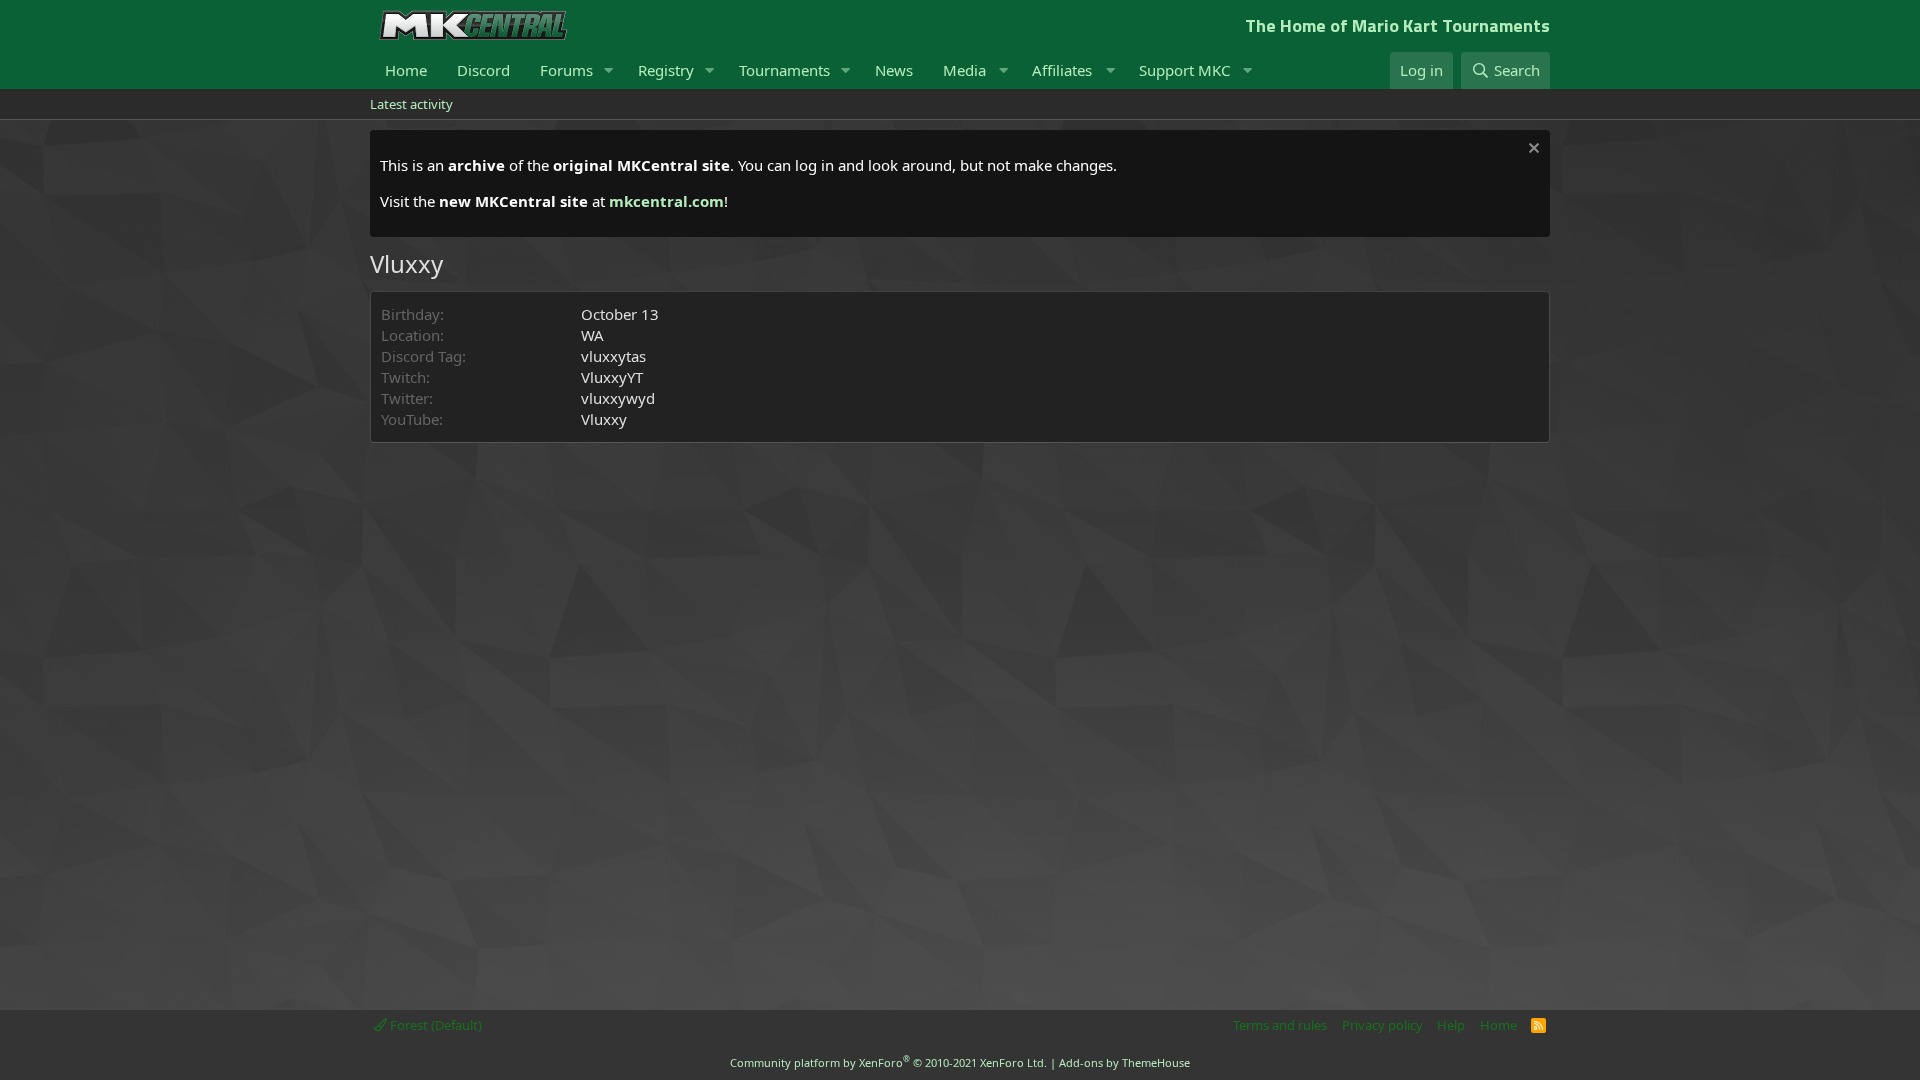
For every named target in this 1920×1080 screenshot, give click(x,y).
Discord (483, 70)
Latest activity (411, 104)
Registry (666, 70)
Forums (566, 70)
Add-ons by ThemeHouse (1124, 1062)
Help (1451, 1025)
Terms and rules (1280, 1025)
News (894, 70)
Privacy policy (1382, 1025)
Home (406, 70)
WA (592, 335)
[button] (609, 70)
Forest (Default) (434, 1025)
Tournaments (784, 70)
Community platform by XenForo (888, 1062)
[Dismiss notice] (1531, 150)
